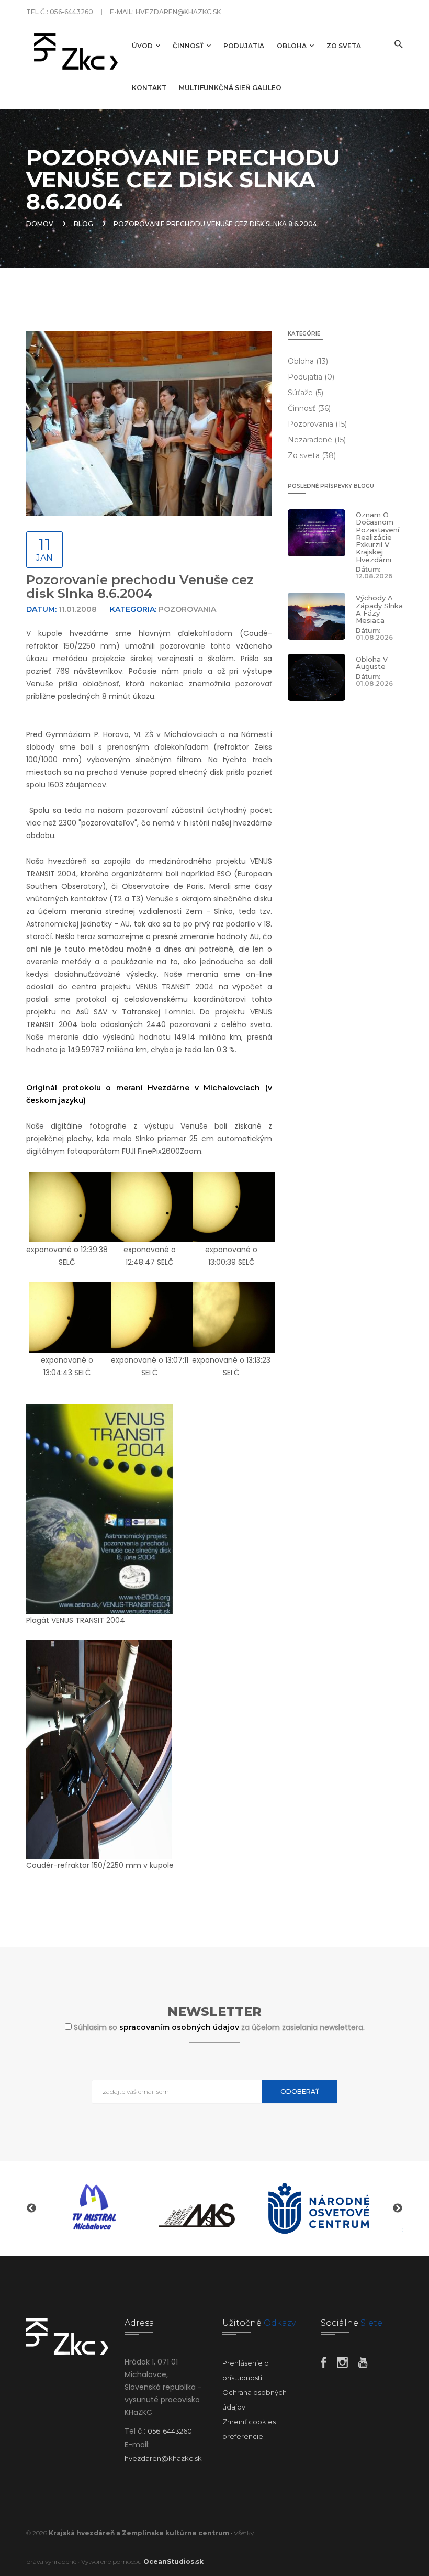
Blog (83, 224)
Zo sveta (344, 46)
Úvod (143, 46)
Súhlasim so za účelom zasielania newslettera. (219, 2027)
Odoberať (300, 2092)
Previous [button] (31, 2209)
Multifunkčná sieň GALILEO (230, 88)
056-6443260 (71, 12)
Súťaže (306, 393)
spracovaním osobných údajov (180, 2027)
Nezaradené (317, 440)
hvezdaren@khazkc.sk (178, 12)
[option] (110, 2209)
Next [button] (398, 2209)
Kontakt (149, 88)
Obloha (292, 46)
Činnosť (189, 46)
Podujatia (244, 46)
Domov (40, 224)
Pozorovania (317, 424)
